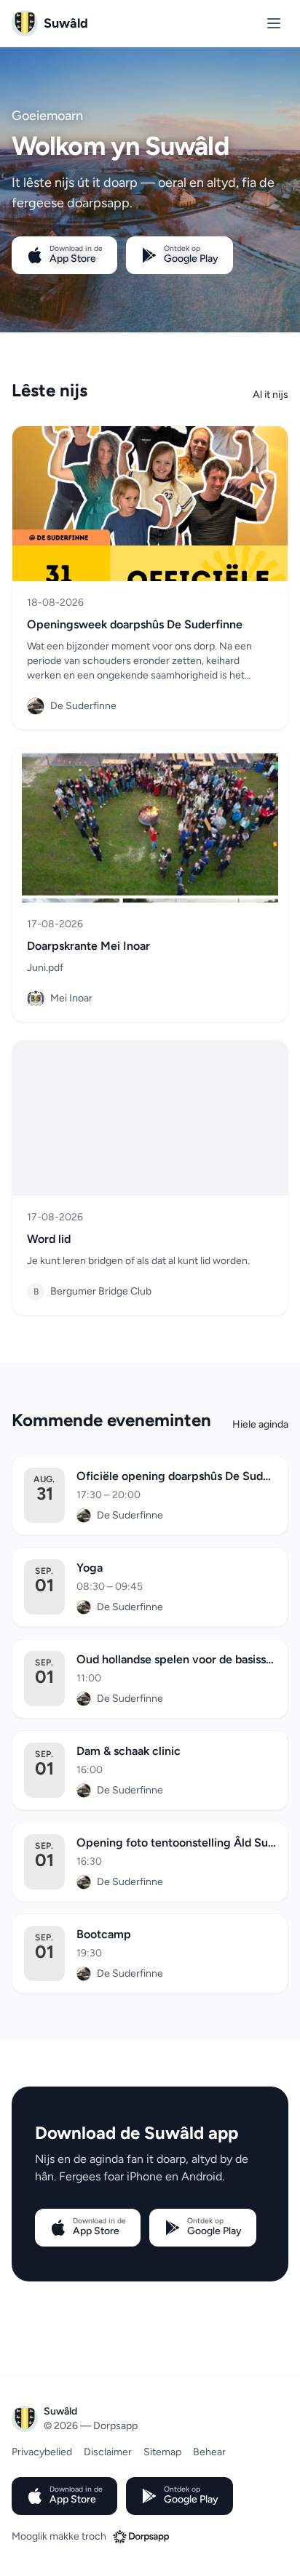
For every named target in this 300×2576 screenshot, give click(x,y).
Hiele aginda (260, 1424)
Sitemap (162, 2452)
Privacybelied (42, 2452)
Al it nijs (271, 395)
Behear (209, 2452)
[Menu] (274, 23)
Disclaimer (108, 2452)
